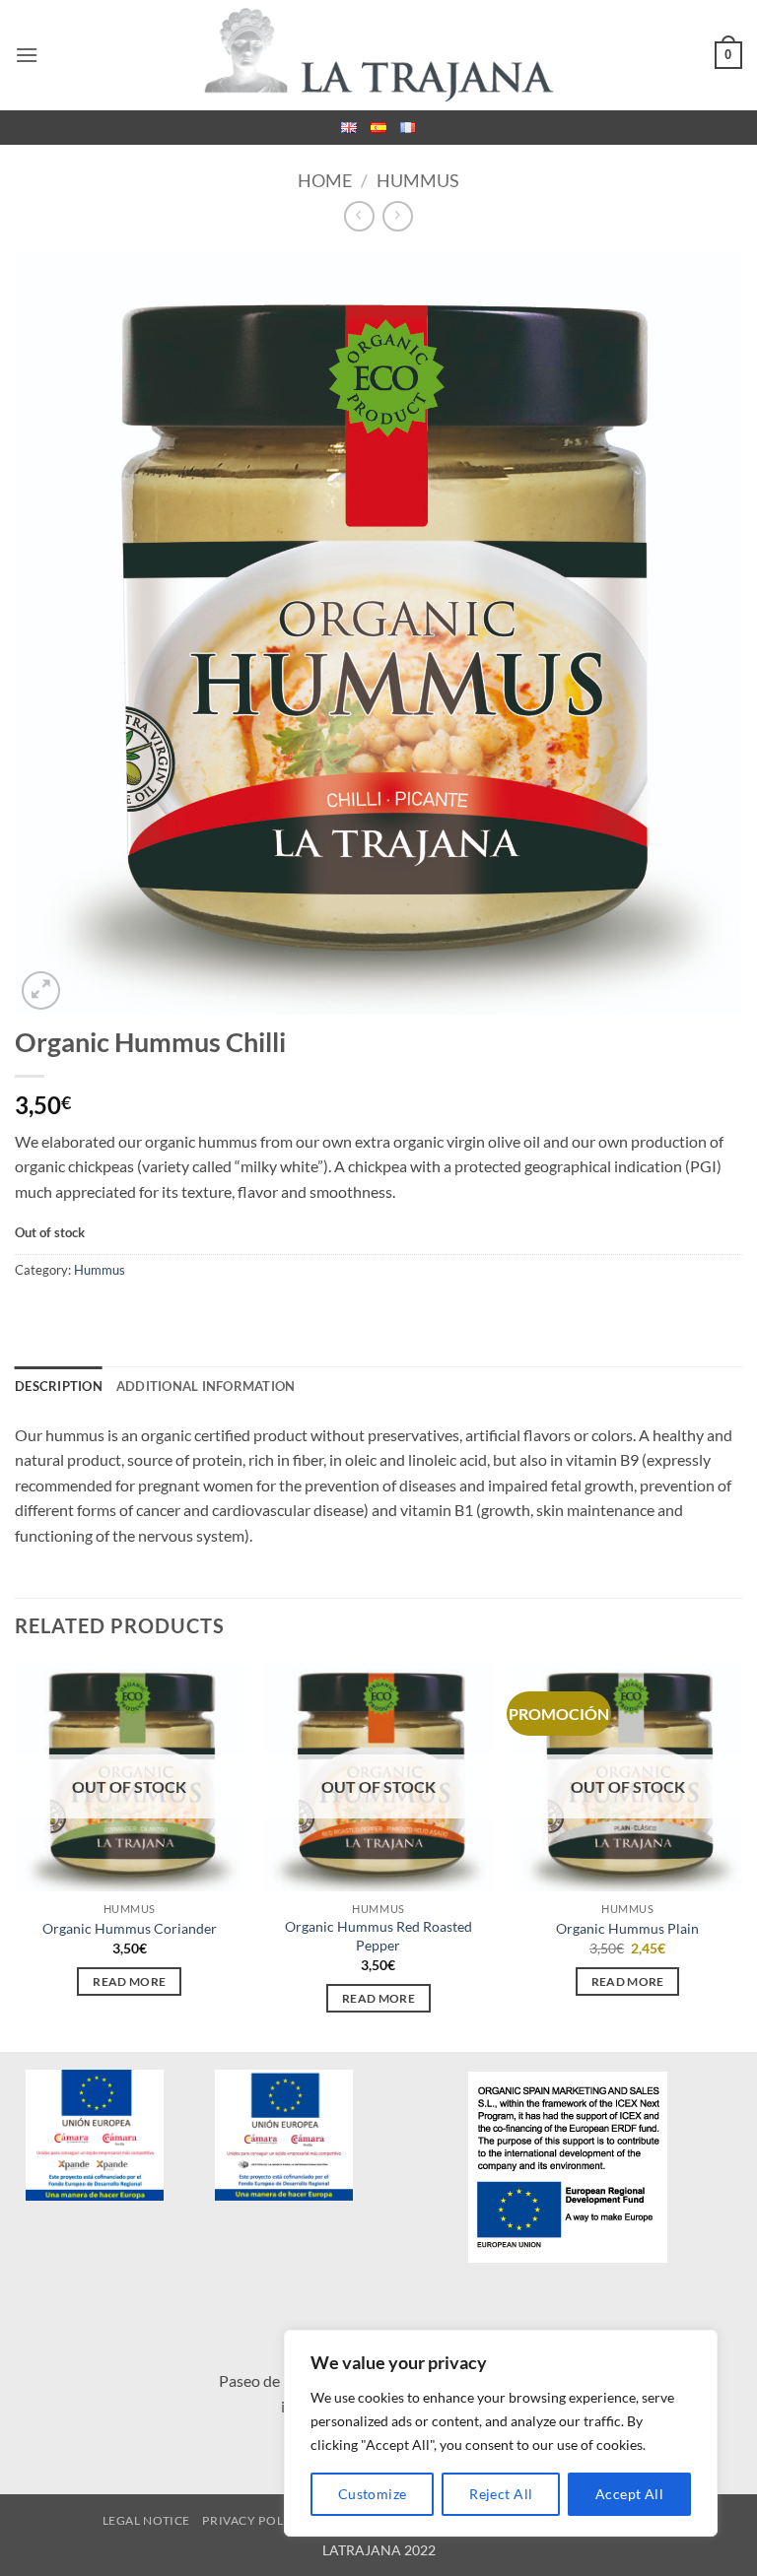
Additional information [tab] (206, 1386)
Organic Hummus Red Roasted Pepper (378, 1936)
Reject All (501, 2494)
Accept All (629, 2494)
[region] (501, 2433)
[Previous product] (398, 216)
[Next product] (359, 216)
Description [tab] (59, 1386)
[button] (27, 55)
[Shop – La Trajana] (379, 56)
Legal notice (146, 2520)
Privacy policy (253, 2520)
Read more (129, 1982)
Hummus (418, 180)
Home (325, 180)
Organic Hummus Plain (627, 1928)
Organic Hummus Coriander (130, 1928)
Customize (373, 2494)
